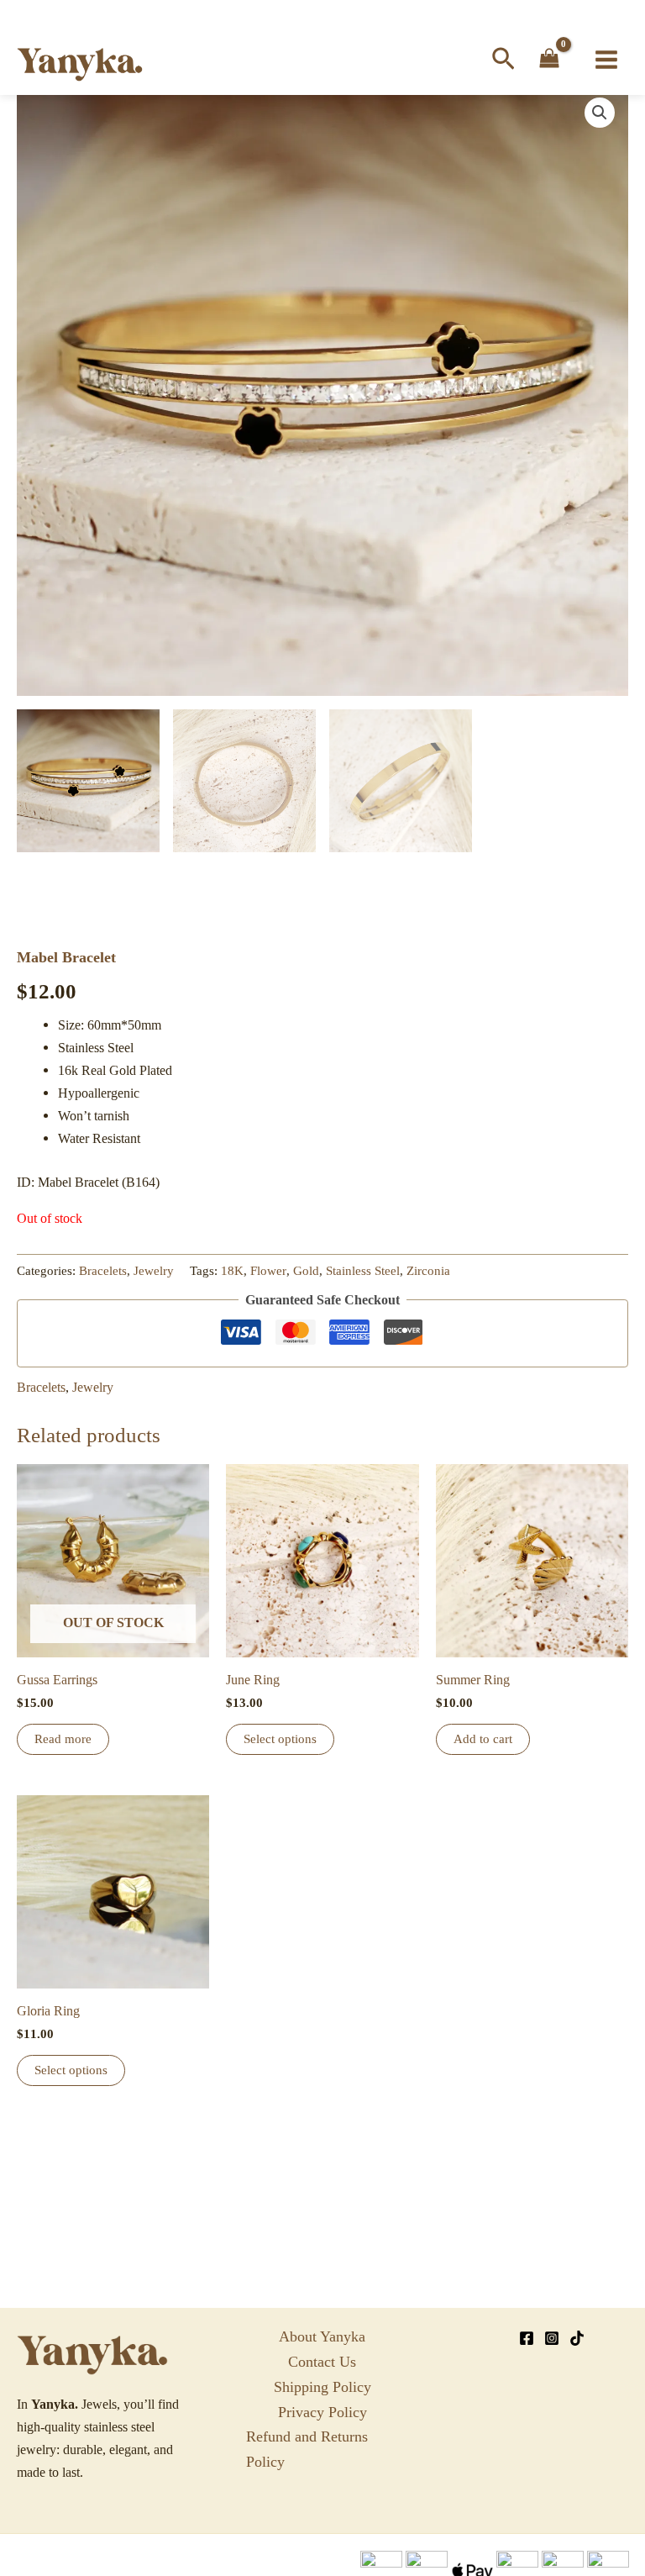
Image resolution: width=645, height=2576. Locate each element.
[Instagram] (552, 2338)
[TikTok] (577, 2338)
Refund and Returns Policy (307, 2449)
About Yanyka (322, 2336)
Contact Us (322, 2362)
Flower (268, 1271)
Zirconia (428, 1271)
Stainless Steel (363, 1271)
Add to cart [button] (483, 1739)
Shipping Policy (322, 2387)
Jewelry (154, 1271)
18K (232, 1271)
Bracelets (103, 1271)
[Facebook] (527, 2338)
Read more (63, 1739)
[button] (503, 60)
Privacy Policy (322, 2412)
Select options (280, 1739)
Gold (306, 1271)
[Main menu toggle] (606, 60)
